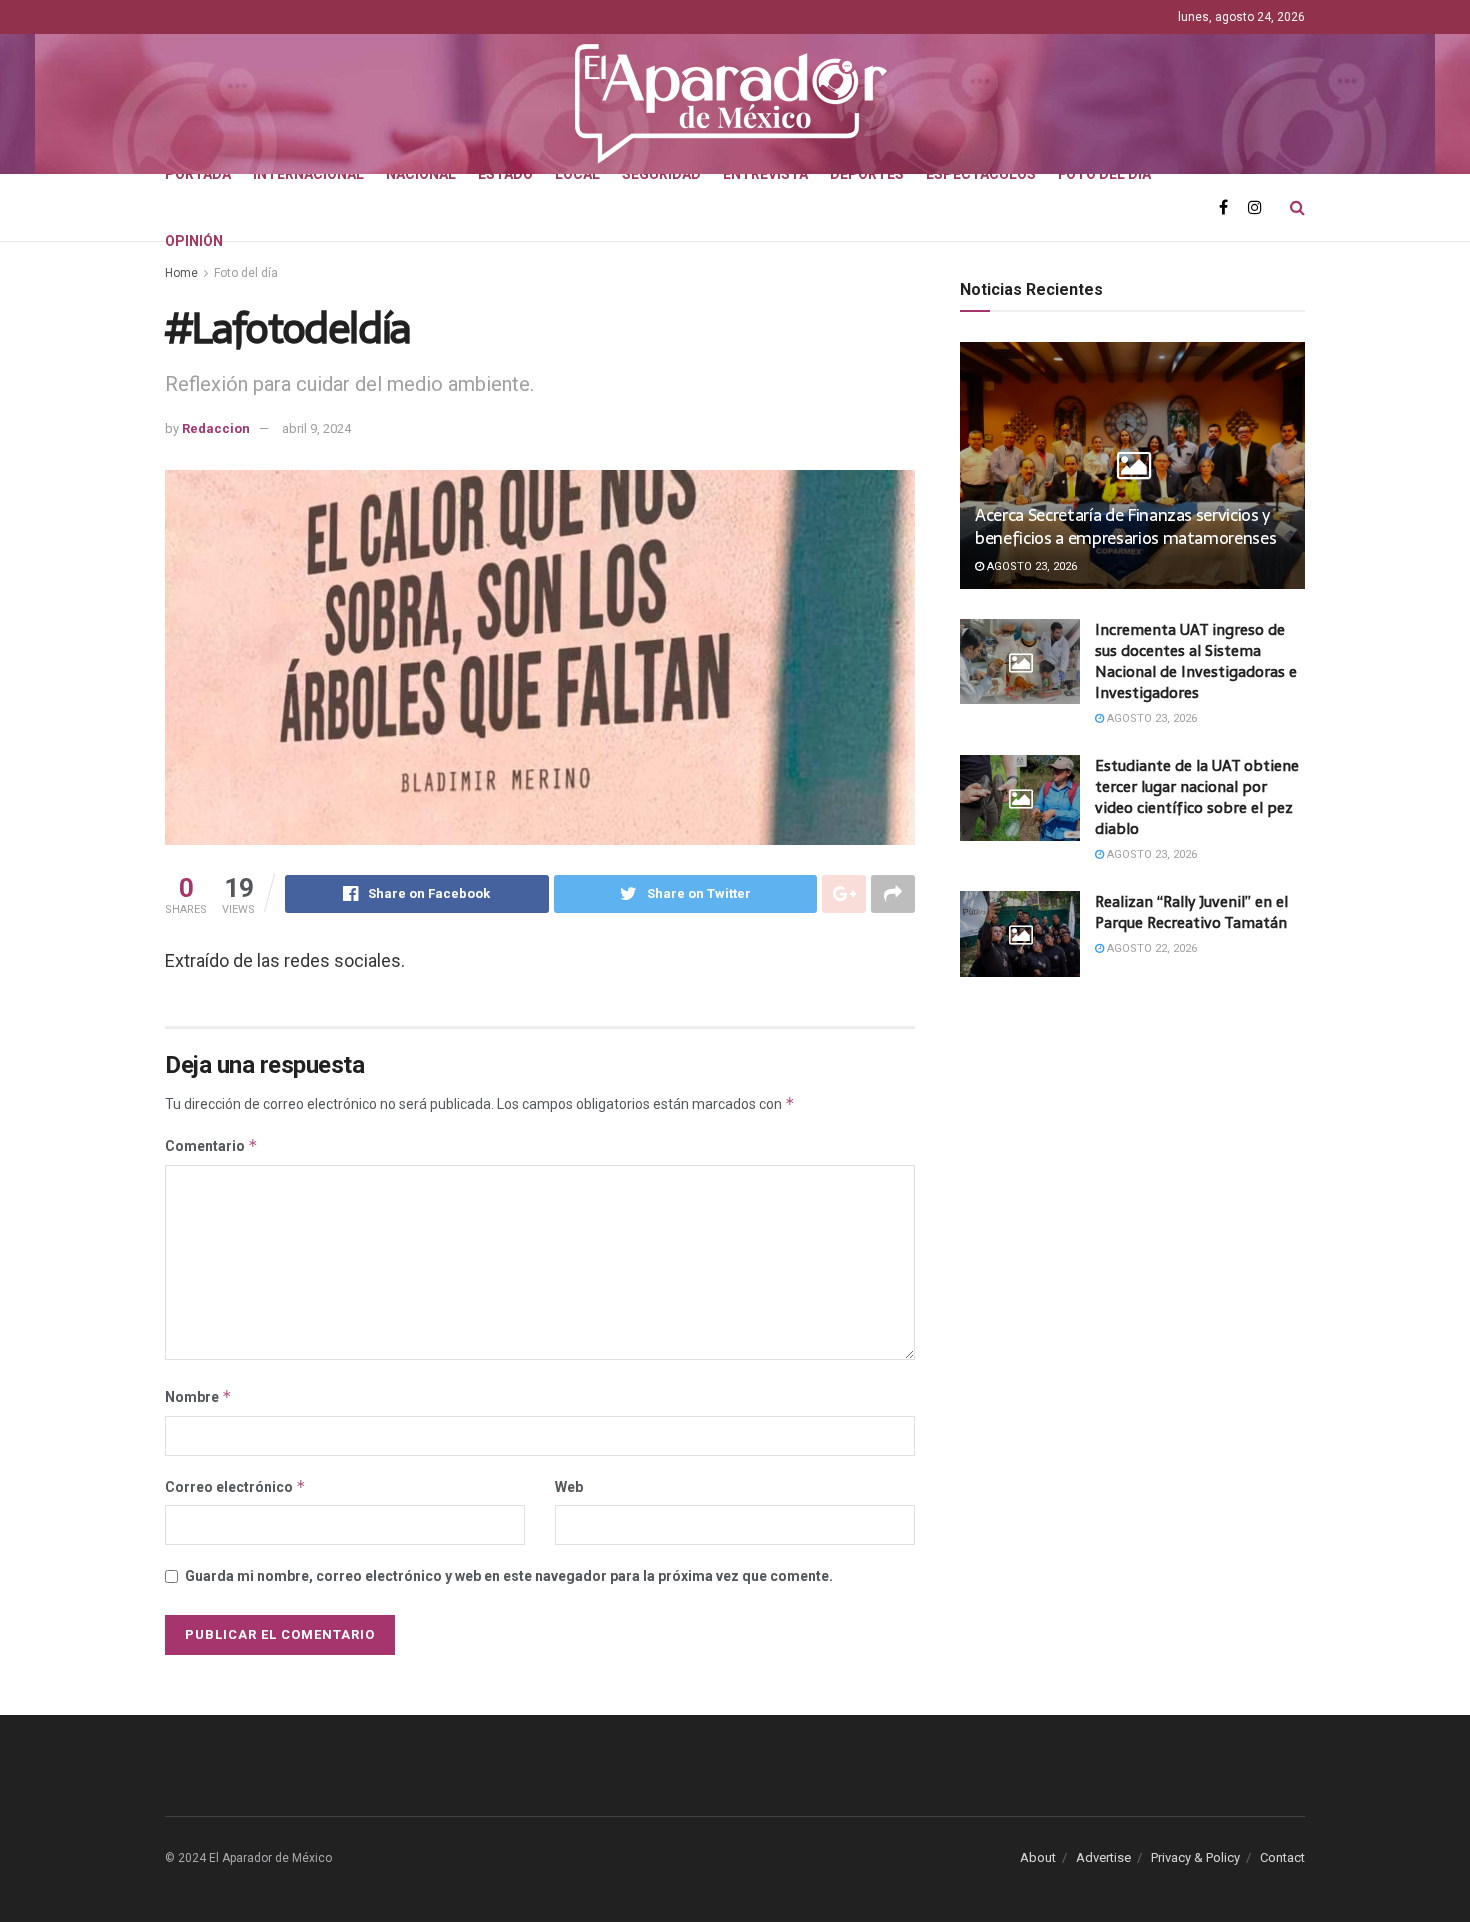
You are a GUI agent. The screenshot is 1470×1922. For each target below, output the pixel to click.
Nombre (198, 1396)
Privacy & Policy (1195, 1857)
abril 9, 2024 (316, 428)
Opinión (194, 241)
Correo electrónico (235, 1486)
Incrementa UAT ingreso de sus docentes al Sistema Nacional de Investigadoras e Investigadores (1196, 661)
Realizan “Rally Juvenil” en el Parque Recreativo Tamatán (1191, 912)
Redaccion (216, 428)
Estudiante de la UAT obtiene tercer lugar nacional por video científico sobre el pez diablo (1197, 797)
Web (569, 1487)
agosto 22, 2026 (1150, 948)
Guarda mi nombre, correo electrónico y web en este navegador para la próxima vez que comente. (509, 1576)
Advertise (1103, 1857)
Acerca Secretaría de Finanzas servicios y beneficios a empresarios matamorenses (1125, 527)
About (1038, 1857)
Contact (1282, 1857)
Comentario (211, 1145)
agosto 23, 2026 (1030, 566)
